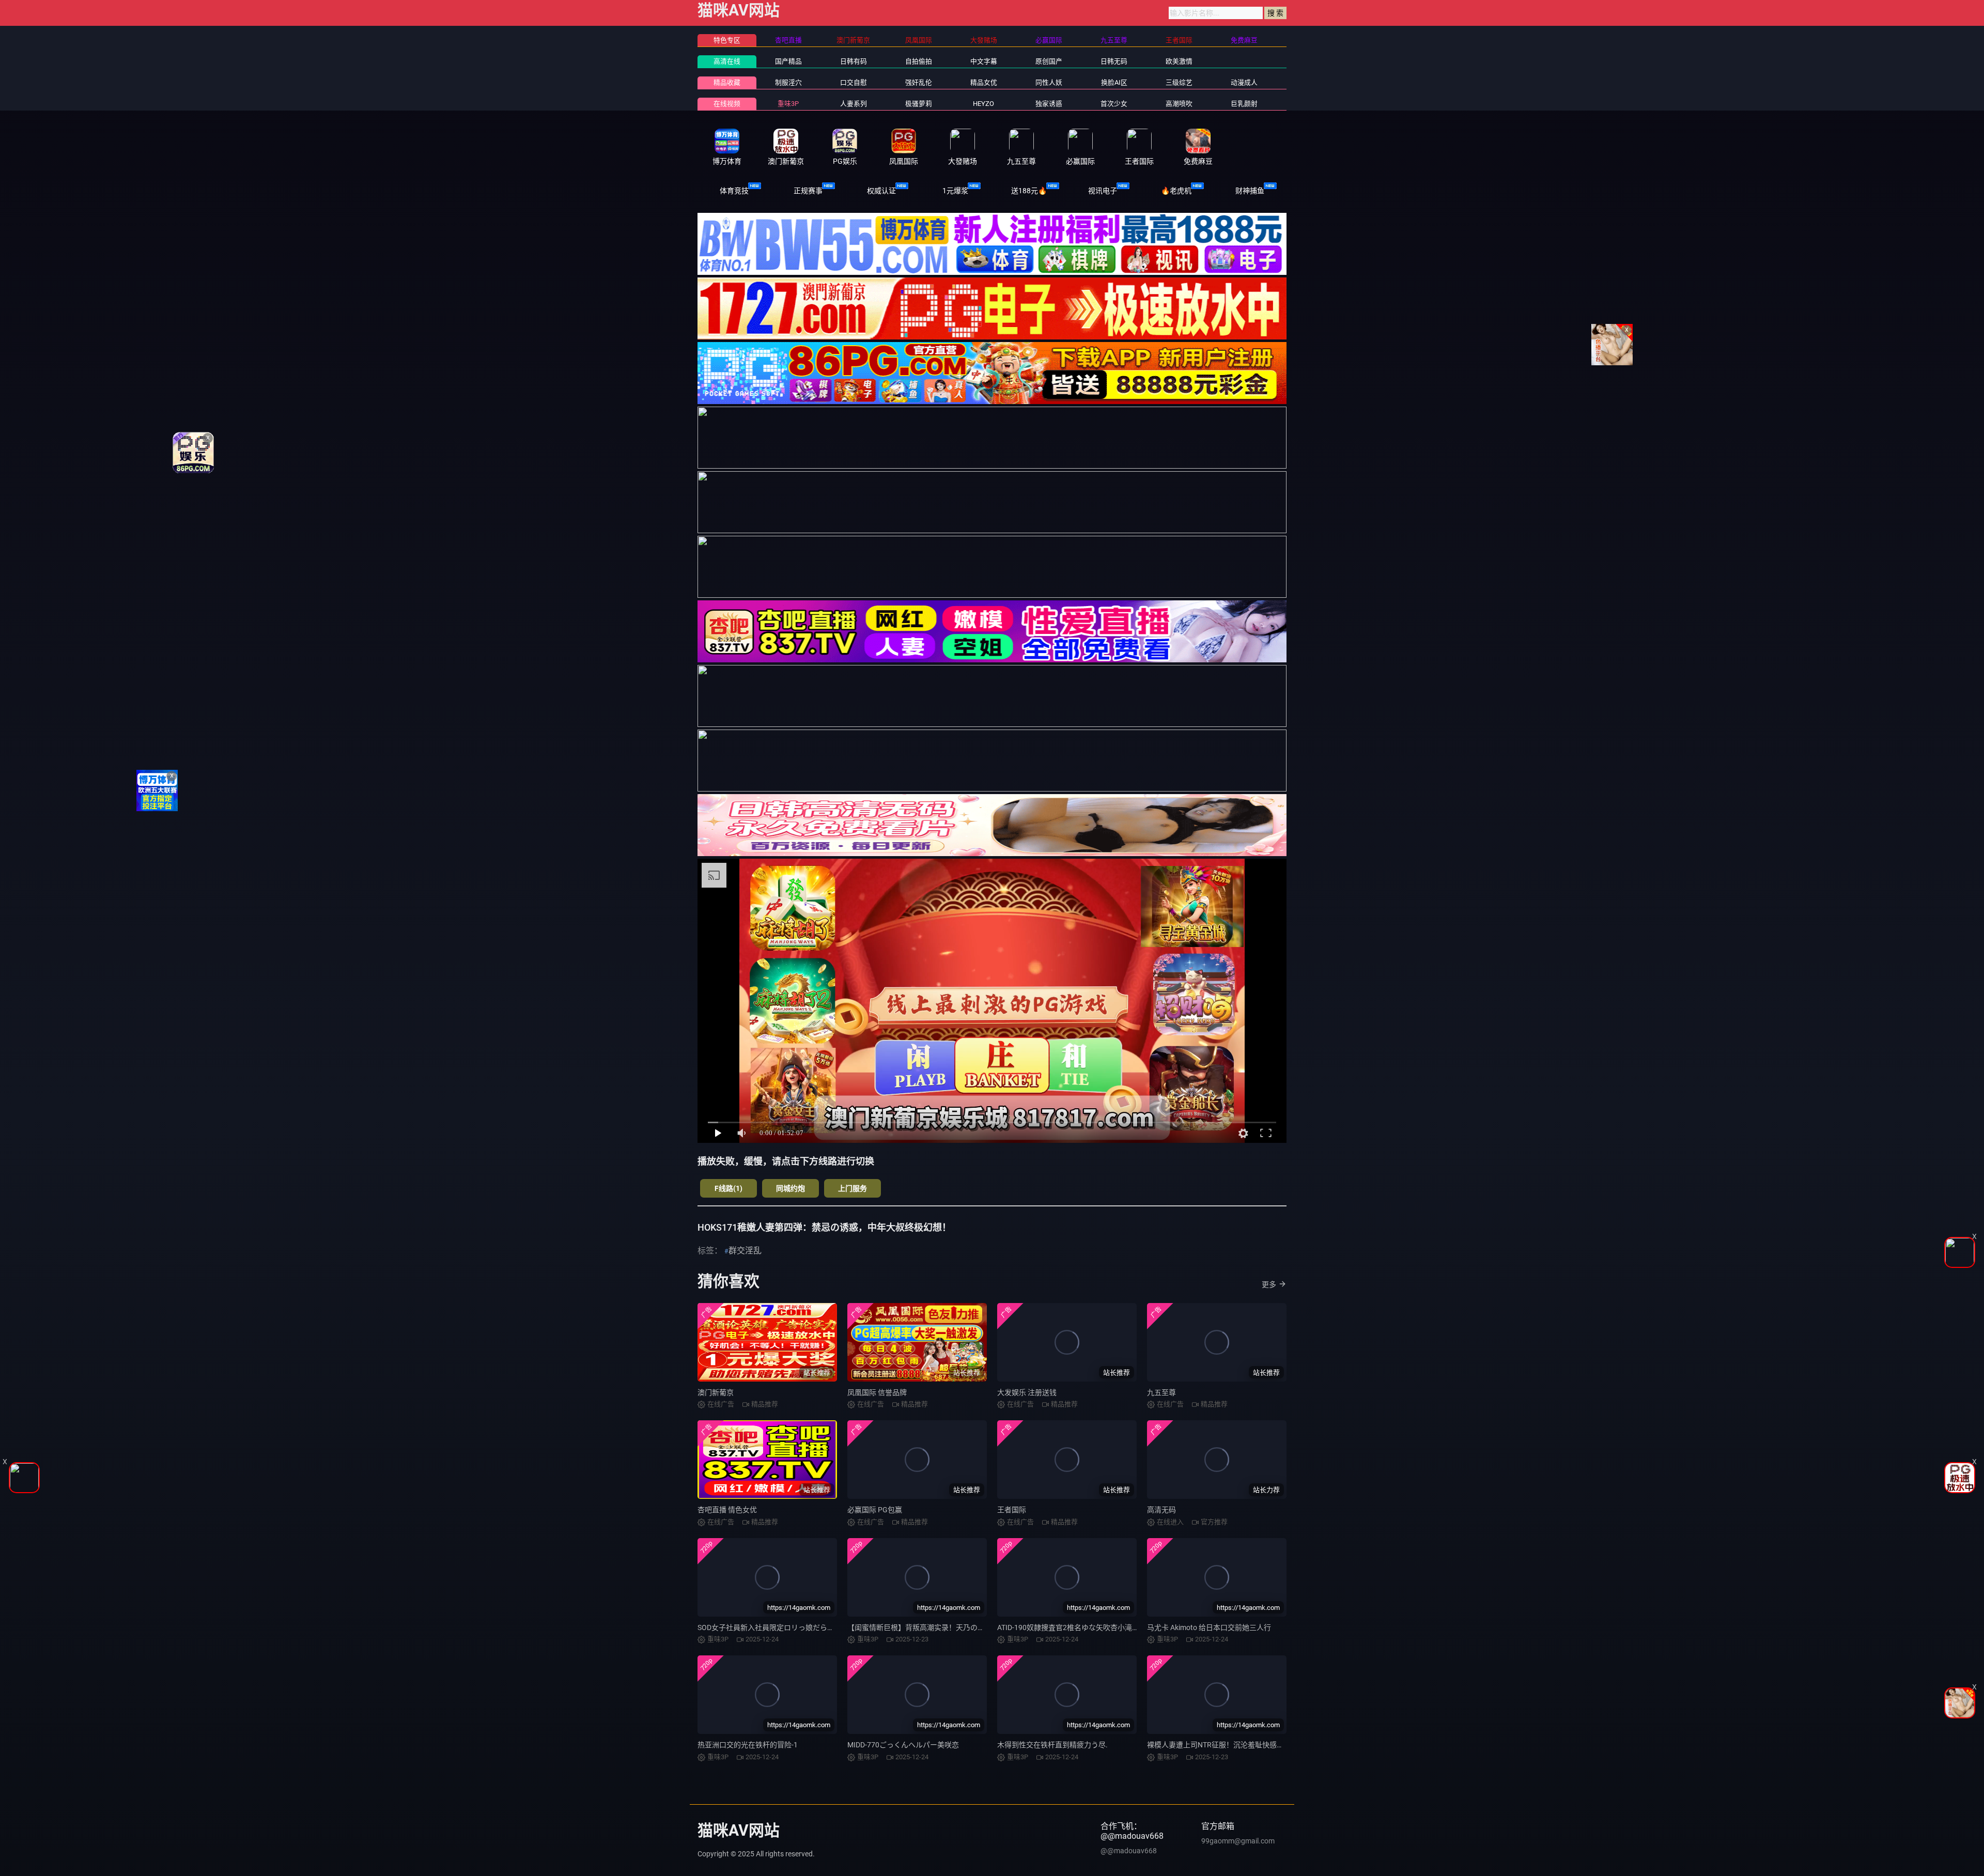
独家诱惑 (1049, 104)
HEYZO (983, 104)
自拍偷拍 (919, 61)
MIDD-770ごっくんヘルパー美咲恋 (903, 1745)
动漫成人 (1244, 82)
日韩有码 (854, 61)
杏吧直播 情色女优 (727, 1510)
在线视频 (727, 104)
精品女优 (984, 82)
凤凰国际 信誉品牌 (877, 1392)
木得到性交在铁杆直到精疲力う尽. (1052, 1745)
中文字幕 (984, 61)
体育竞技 (734, 191)
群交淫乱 (745, 1251)
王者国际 (1012, 1510)
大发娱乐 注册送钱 (1027, 1392)
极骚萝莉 (919, 104)
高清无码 (1161, 1510)
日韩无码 (1114, 61)
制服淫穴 (788, 82)
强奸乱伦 (919, 82)
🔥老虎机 (1176, 191)
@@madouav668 (1129, 1851)
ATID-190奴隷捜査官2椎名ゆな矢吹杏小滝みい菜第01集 (1087, 1627)
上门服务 (853, 1188)
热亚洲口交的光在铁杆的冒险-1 (748, 1745)
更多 (1269, 1284)
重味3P (788, 104)
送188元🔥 (1029, 191)
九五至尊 (1161, 1392)
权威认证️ (881, 191)
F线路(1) (729, 1188)
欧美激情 (1179, 61)
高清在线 (727, 61)
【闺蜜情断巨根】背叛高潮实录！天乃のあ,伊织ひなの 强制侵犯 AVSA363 (966, 1627)
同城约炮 (791, 1188)
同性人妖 (1049, 82)
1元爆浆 (955, 191)
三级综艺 (1179, 82)
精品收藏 (727, 82)
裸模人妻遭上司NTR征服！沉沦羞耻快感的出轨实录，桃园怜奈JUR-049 (1262, 1745)
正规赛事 (808, 191)
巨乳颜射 (1244, 104)
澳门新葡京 (716, 1392)
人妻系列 (854, 104)
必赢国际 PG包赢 (875, 1510)
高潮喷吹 (1179, 104)
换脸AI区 (1114, 82)
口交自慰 (854, 82)
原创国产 (1049, 61)
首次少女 (1114, 104)
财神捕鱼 (1250, 191)
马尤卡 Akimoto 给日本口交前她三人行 (1209, 1627)
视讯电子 (1103, 191)
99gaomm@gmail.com (1238, 1841)
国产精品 (788, 61)
